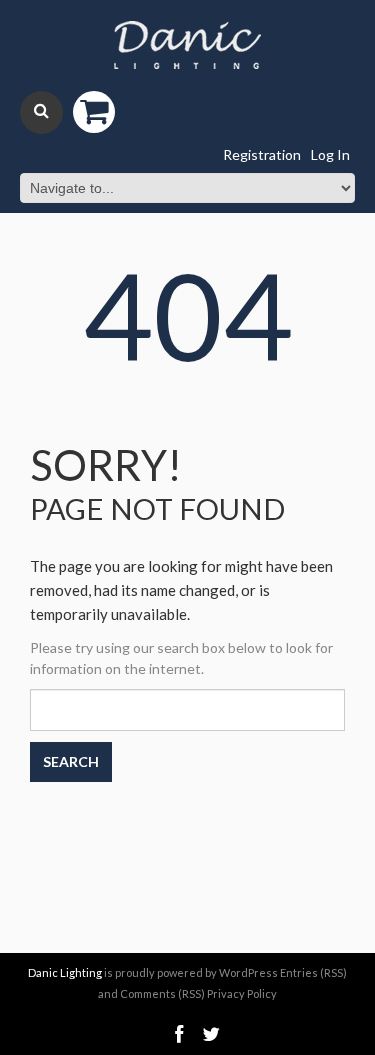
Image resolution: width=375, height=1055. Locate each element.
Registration (262, 154)
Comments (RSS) (162, 993)
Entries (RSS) (313, 972)
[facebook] (179, 1034)
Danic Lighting (65, 972)
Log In (330, 154)
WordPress (248, 972)
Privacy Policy (242, 993)
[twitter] (211, 1034)
